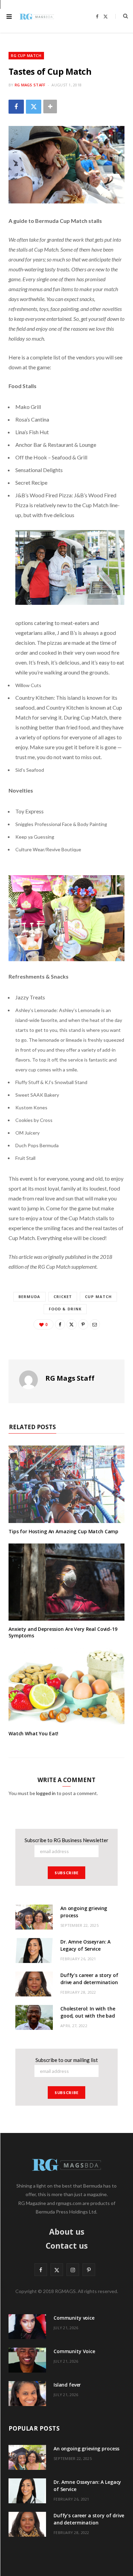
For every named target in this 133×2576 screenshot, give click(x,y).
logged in (46, 1793)
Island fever (67, 2385)
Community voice (74, 2318)
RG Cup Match (26, 55)
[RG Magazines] (37, 16)
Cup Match (98, 1297)
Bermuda (29, 1297)
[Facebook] (16, 107)
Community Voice (74, 2351)
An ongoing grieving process (86, 2449)
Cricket (63, 1297)
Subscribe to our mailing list (67, 2060)
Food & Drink (65, 1309)
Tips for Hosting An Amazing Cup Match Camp (63, 1531)
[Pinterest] (83, 1324)
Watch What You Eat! (33, 1733)
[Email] (95, 1324)
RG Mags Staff (30, 85)
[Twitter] (34, 107)
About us (67, 2232)
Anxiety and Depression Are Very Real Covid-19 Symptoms (63, 1632)
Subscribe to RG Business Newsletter (66, 1840)
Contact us (67, 2246)
